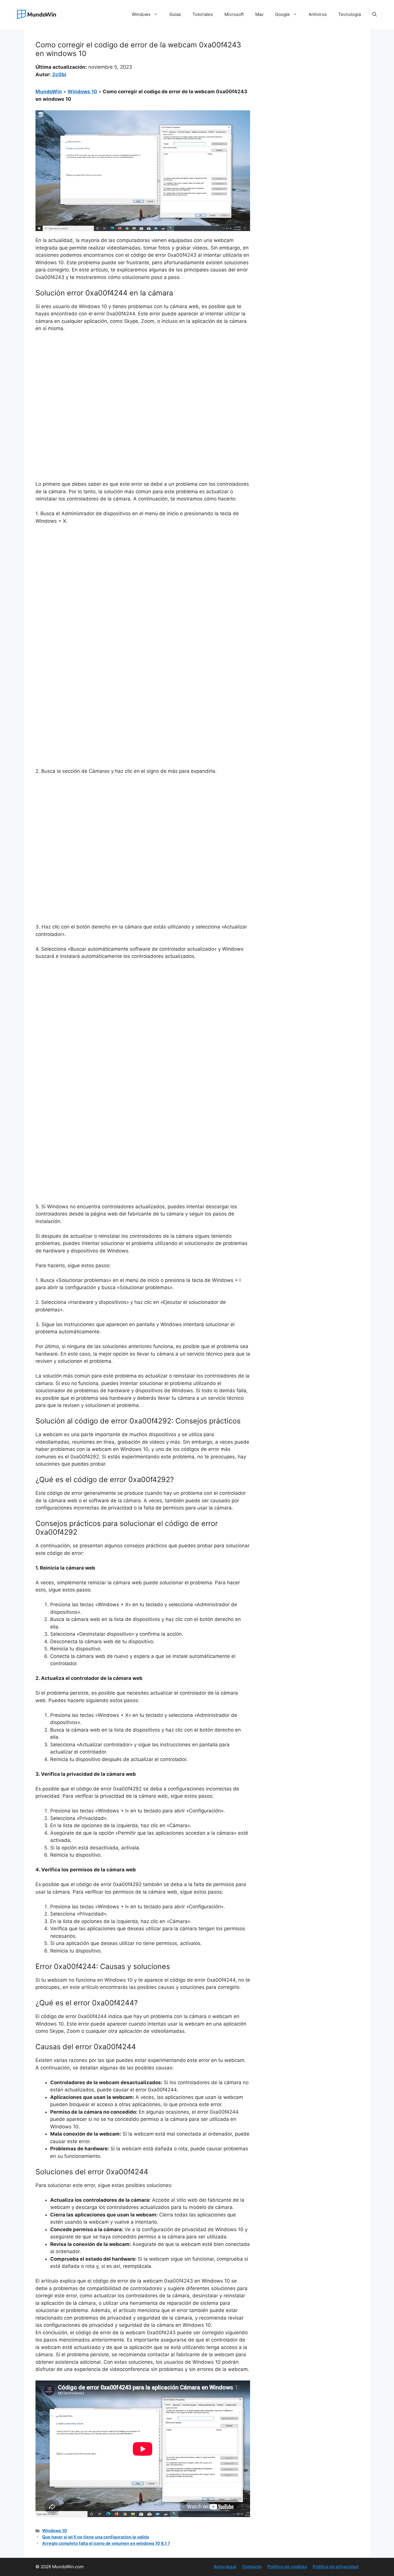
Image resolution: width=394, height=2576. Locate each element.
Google (283, 14)
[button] (375, 14)
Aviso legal (225, 2567)
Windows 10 (82, 92)
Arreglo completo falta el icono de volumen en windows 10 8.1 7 (106, 2543)
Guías (175, 14)
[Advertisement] (143, 380)
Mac (259, 14)
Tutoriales (203, 14)
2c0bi (59, 75)
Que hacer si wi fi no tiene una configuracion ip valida (95, 2537)
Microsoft (234, 14)
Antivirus (318, 14)
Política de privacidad (336, 2567)
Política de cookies (287, 2567)
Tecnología (350, 14)
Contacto (252, 2567)
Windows (141, 14)
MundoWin (49, 92)
